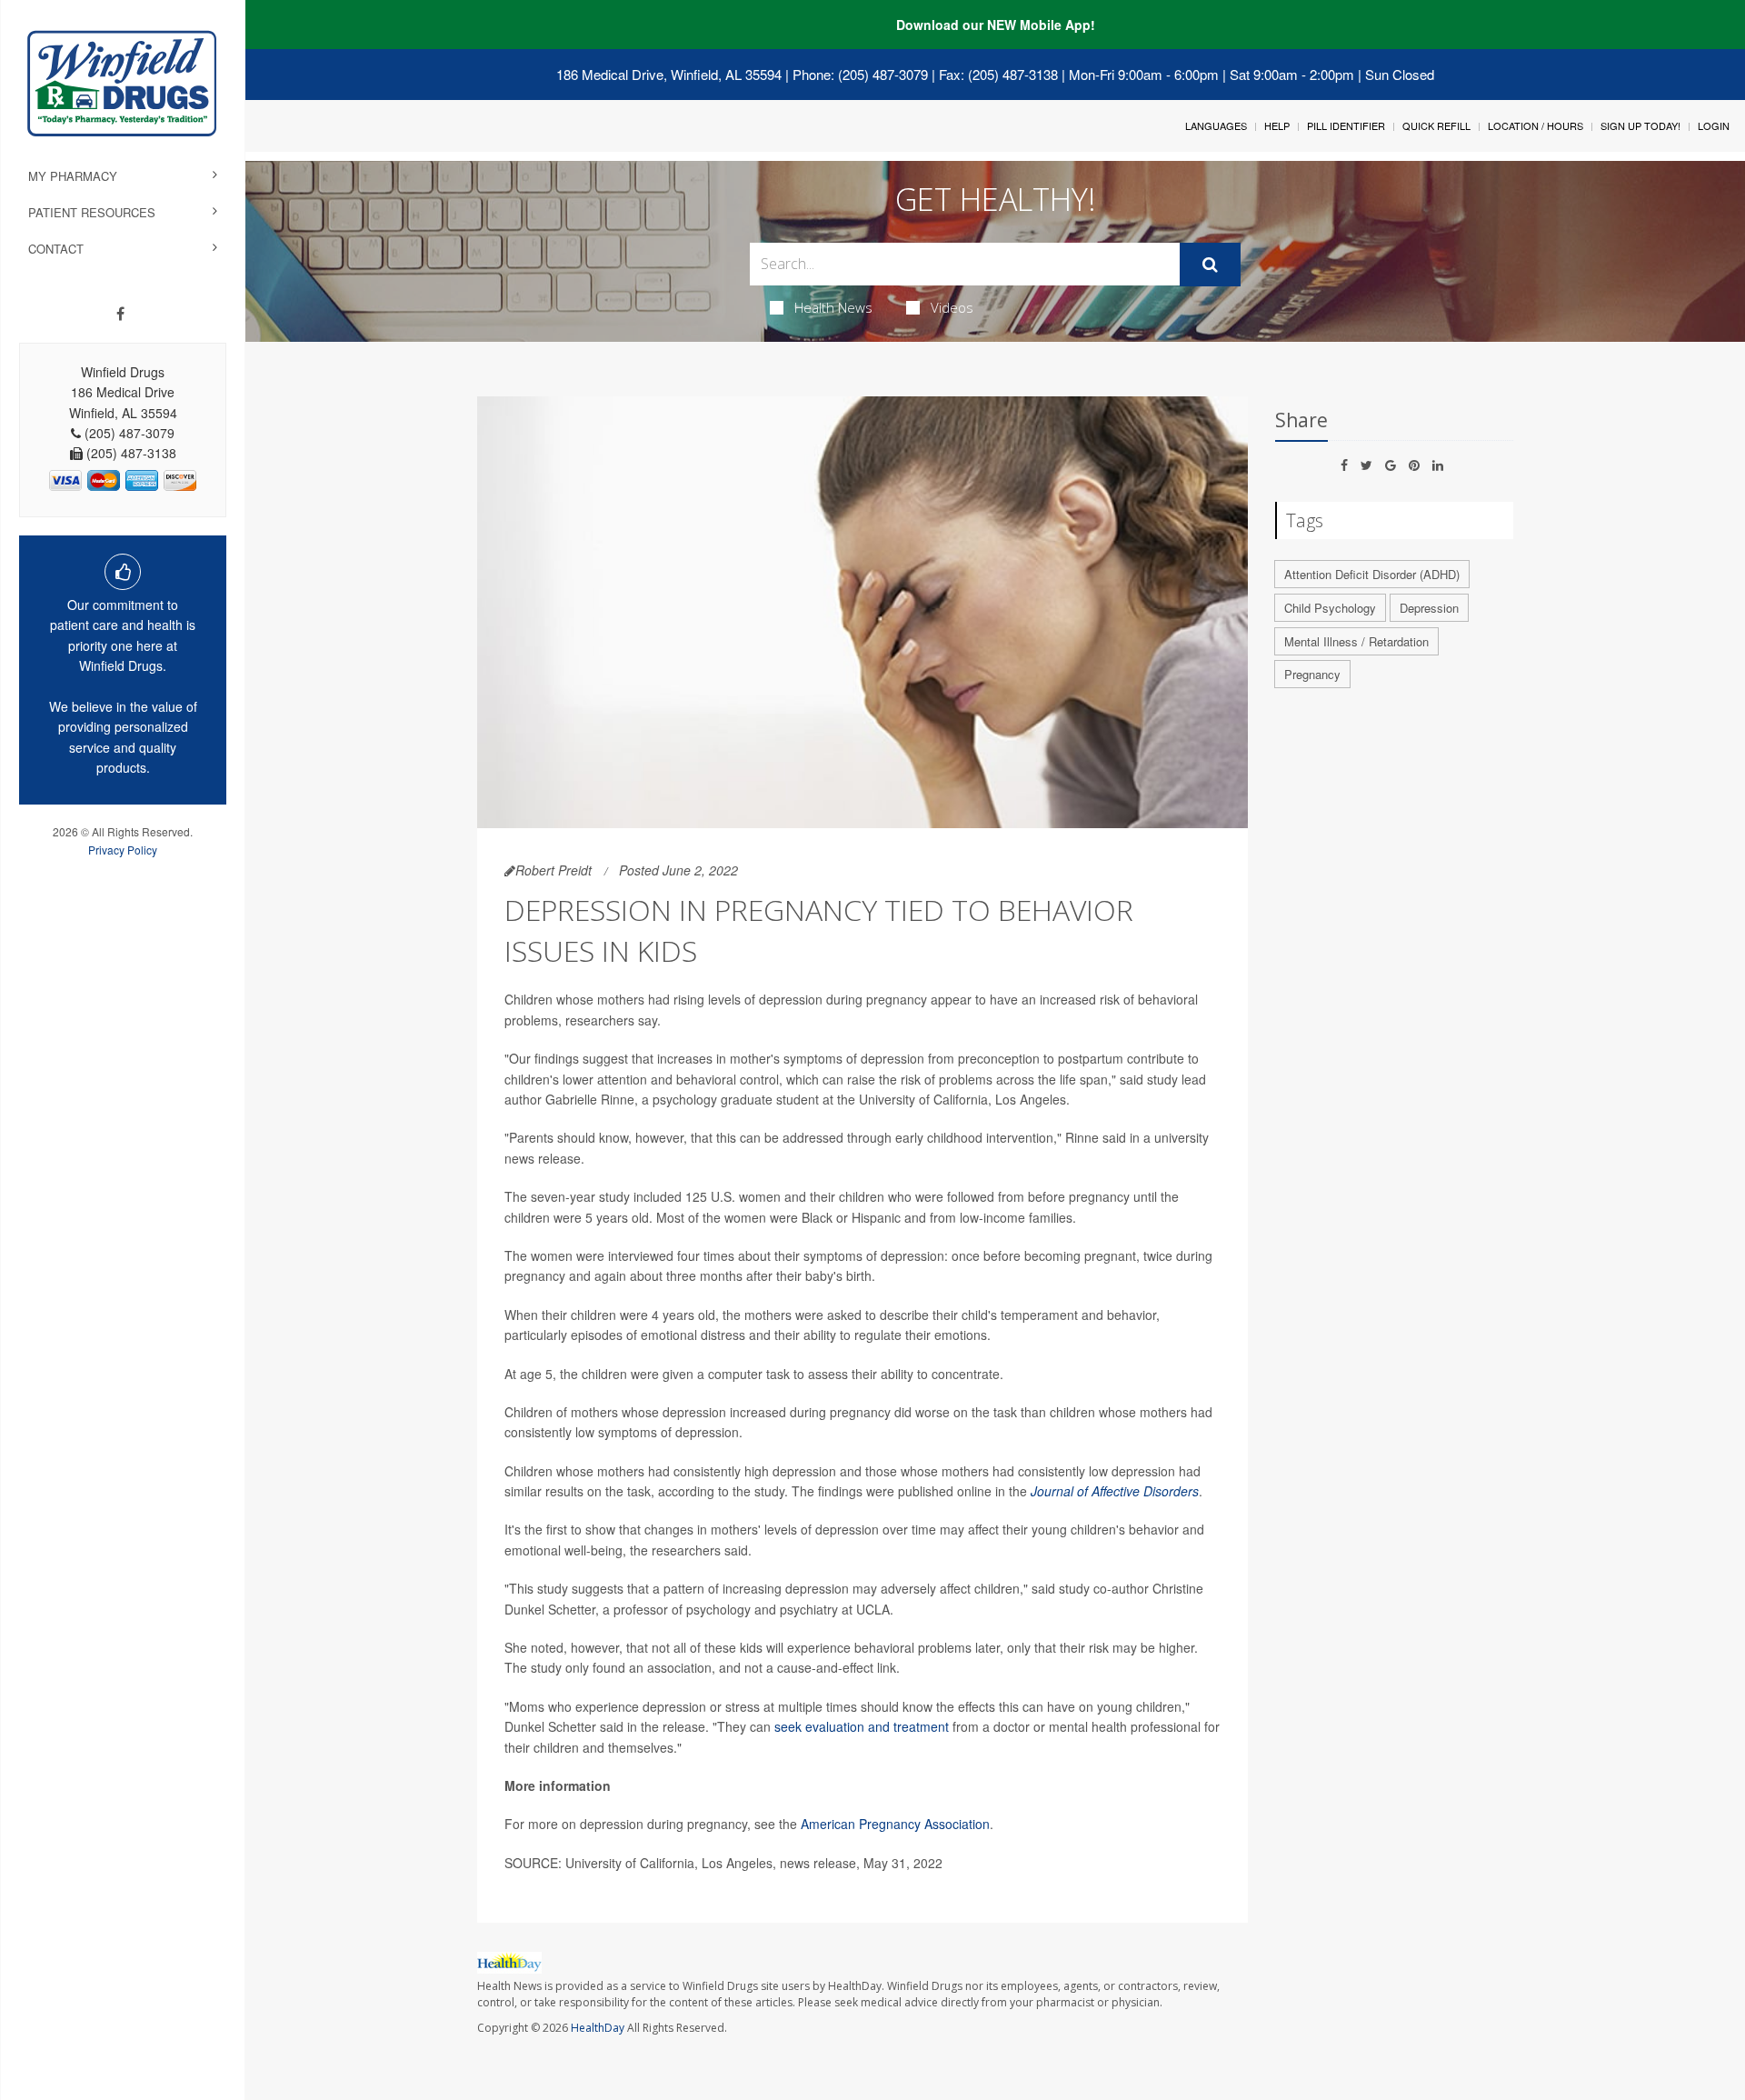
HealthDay (598, 2028)
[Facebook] (120, 314)
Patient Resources (92, 212)
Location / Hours (1536, 125)
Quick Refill (1436, 125)
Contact (56, 249)
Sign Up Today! (1640, 125)
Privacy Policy (123, 850)
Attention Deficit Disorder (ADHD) (1372, 574)
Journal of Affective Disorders (1115, 1491)
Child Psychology (1330, 608)
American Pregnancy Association (895, 1824)
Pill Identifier (1346, 125)
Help (1277, 125)
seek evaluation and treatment (862, 1726)
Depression (1429, 608)
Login (1714, 125)
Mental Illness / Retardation (1356, 641)
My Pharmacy (73, 176)
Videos (952, 307)
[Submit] (1210, 265)
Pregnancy (1312, 674)
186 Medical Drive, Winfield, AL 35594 (669, 74)
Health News (833, 307)
